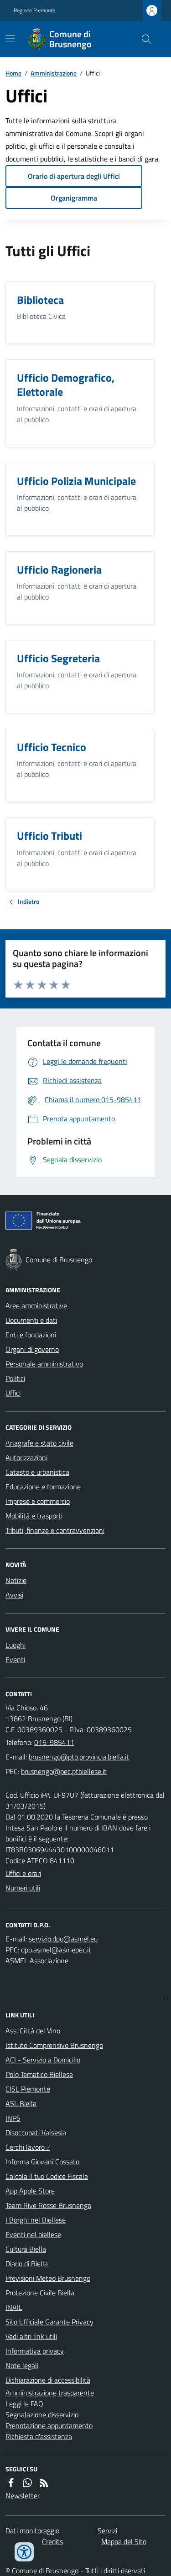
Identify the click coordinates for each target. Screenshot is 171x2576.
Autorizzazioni (26, 1457)
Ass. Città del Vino (33, 2031)
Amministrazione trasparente (50, 2393)
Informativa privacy (35, 2351)
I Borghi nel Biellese (36, 2220)
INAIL (14, 2307)
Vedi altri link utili (31, 2336)
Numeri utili (23, 1888)
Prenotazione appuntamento (49, 2425)
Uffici (13, 1393)
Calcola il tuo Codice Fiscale (47, 2176)
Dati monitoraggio (32, 2531)
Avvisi (14, 1595)
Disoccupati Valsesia (36, 2132)
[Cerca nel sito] (143, 39)
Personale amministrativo (44, 1364)
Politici (15, 1378)
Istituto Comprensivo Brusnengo (54, 2045)
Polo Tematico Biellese (39, 2074)
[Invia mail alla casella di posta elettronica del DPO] (63, 1939)
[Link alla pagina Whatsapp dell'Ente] (27, 2483)
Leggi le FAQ (24, 2404)
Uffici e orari (23, 1873)
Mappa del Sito (124, 2541)
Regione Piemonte (34, 10)
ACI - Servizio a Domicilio (43, 2060)
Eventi (15, 1659)
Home (13, 73)
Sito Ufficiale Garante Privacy (49, 2322)
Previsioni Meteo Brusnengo (48, 2278)
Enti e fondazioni (31, 1335)
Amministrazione (54, 73)
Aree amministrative (36, 1306)
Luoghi (16, 1645)
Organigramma (74, 198)
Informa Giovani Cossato (42, 2162)
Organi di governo (32, 1349)
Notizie (16, 1580)
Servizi (107, 2531)
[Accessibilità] (24, 2552)
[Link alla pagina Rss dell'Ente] (44, 2483)
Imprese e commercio (38, 1501)
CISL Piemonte (28, 2089)
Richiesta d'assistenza (39, 2436)
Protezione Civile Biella (40, 2293)
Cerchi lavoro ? (28, 2147)
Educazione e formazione (43, 1487)
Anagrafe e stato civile (39, 1443)
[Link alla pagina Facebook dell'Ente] (11, 2483)
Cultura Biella (26, 2249)
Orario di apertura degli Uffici (74, 176)
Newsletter (23, 2495)
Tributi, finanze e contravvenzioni (55, 1530)
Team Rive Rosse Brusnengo (48, 2205)
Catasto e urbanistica (37, 1472)
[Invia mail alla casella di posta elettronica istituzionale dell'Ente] (79, 1757)
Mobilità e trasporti (34, 1516)
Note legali (22, 2365)
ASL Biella (21, 2103)
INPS (13, 2118)
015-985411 (54, 1742)
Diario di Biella (27, 2263)
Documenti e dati (31, 1320)
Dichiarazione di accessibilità (48, 2380)
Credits (52, 2541)
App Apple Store (30, 2191)
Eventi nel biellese (33, 2234)
